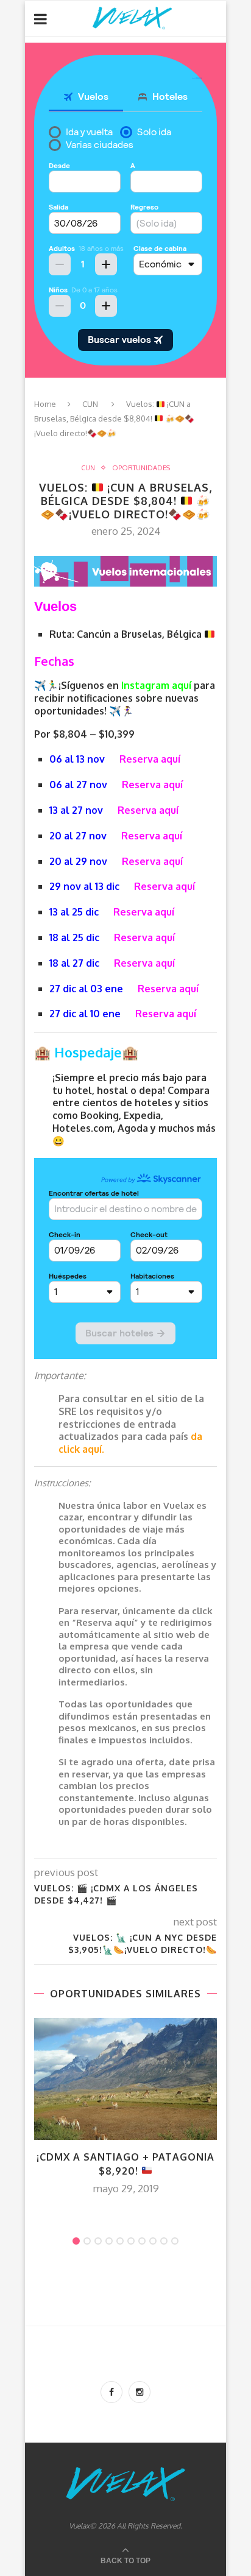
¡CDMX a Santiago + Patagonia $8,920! (125, 2164)
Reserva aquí (150, 759)
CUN (90, 404)
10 (175, 2241)
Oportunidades (141, 468)
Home (45, 404)
